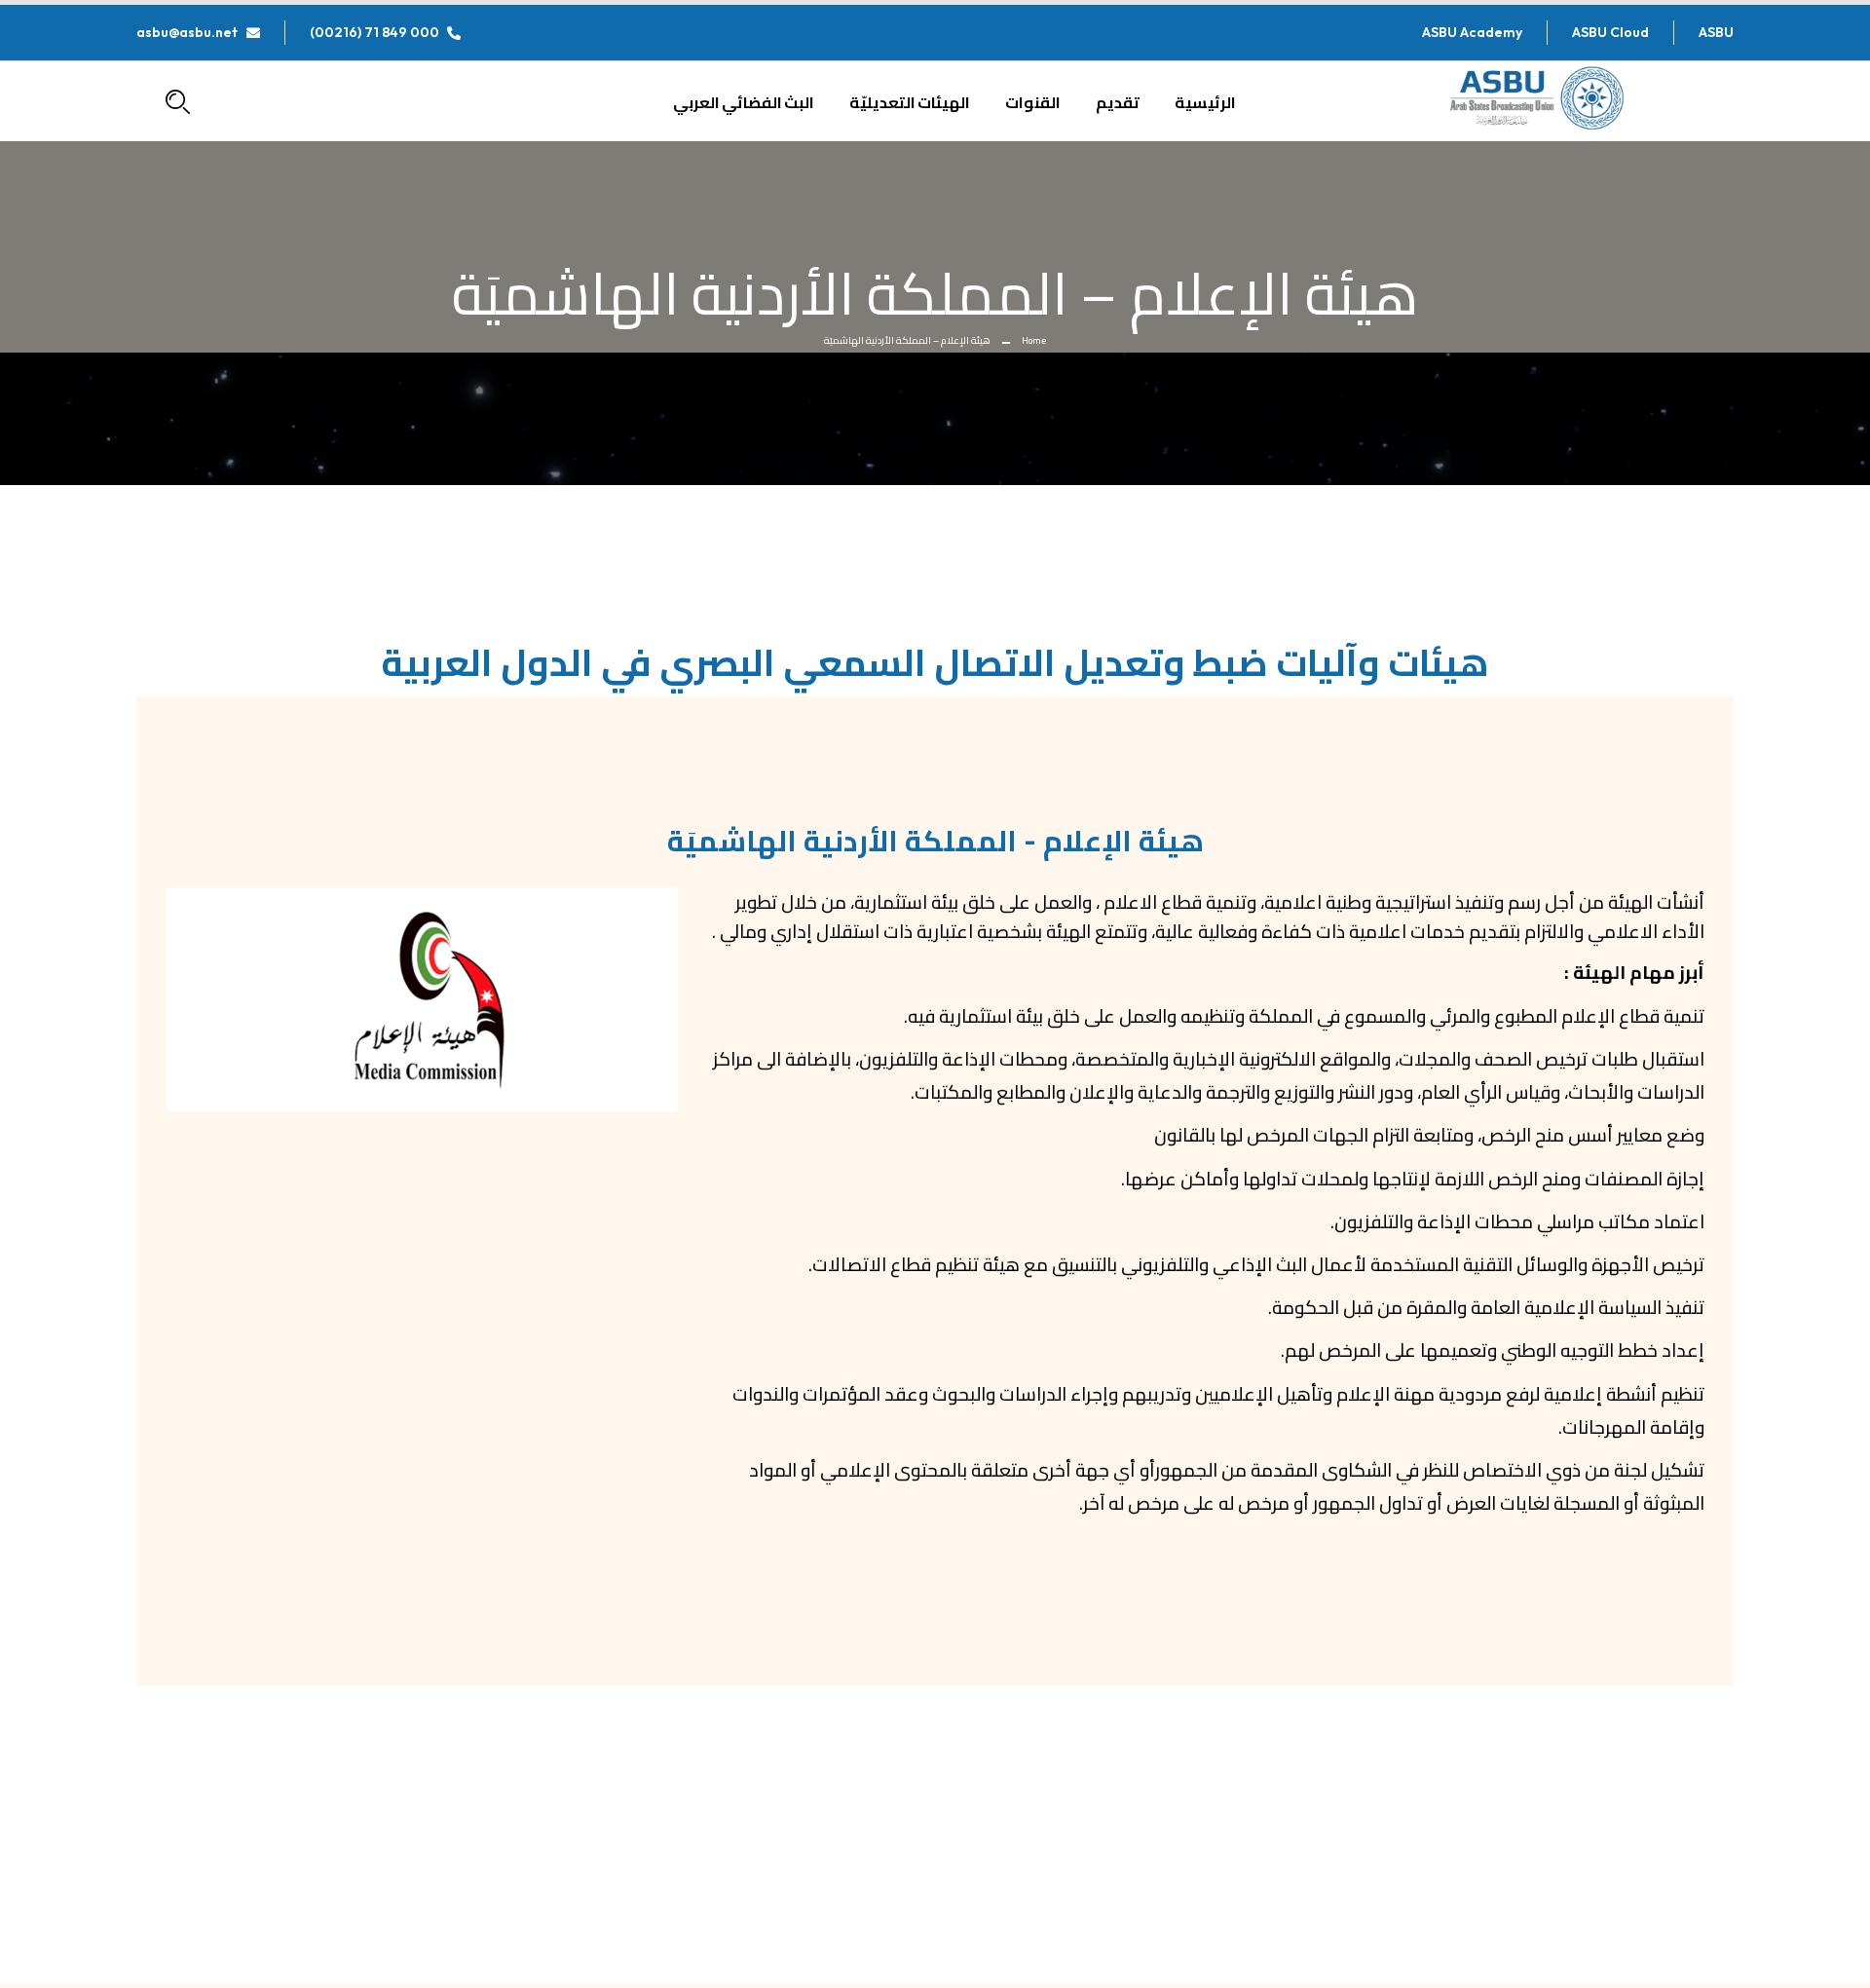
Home (1034, 340)
